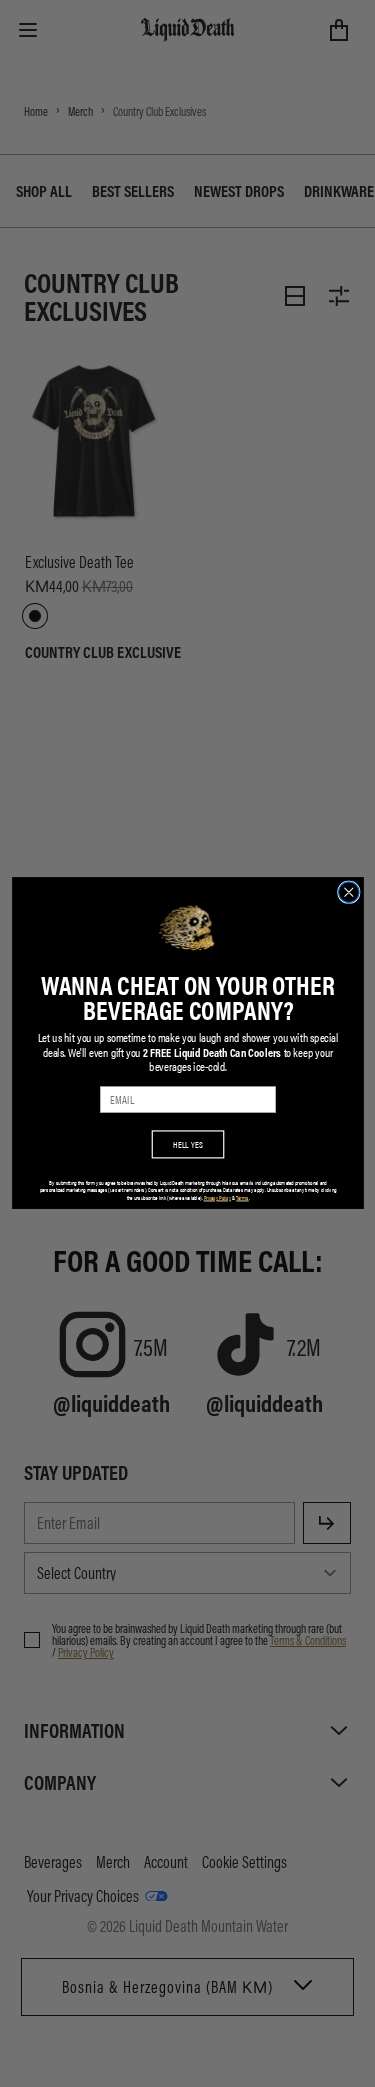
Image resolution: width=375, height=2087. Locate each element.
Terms (242, 1198)
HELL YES (188, 1144)
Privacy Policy (217, 1198)
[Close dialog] (348, 892)
